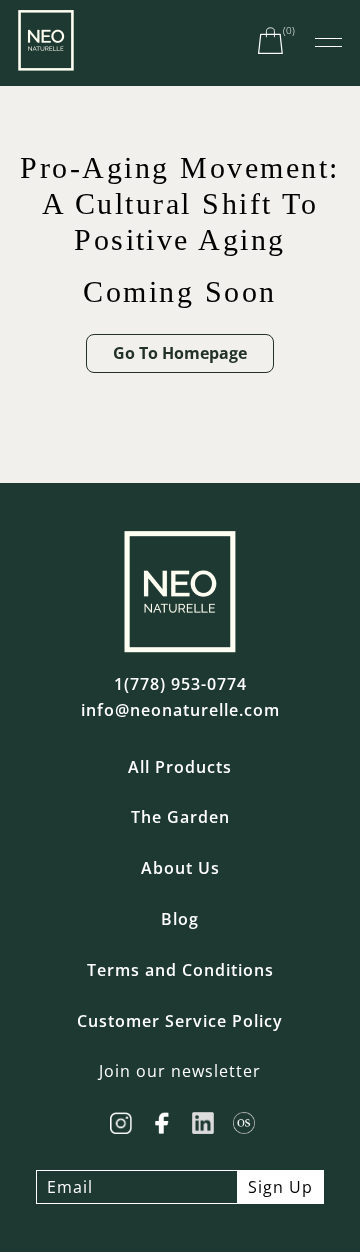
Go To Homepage (180, 353)
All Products (180, 767)
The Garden (180, 817)
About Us (180, 868)
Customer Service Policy (180, 1021)
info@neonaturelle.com (180, 710)
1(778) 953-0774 (180, 684)
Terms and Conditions (180, 970)
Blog (180, 919)
